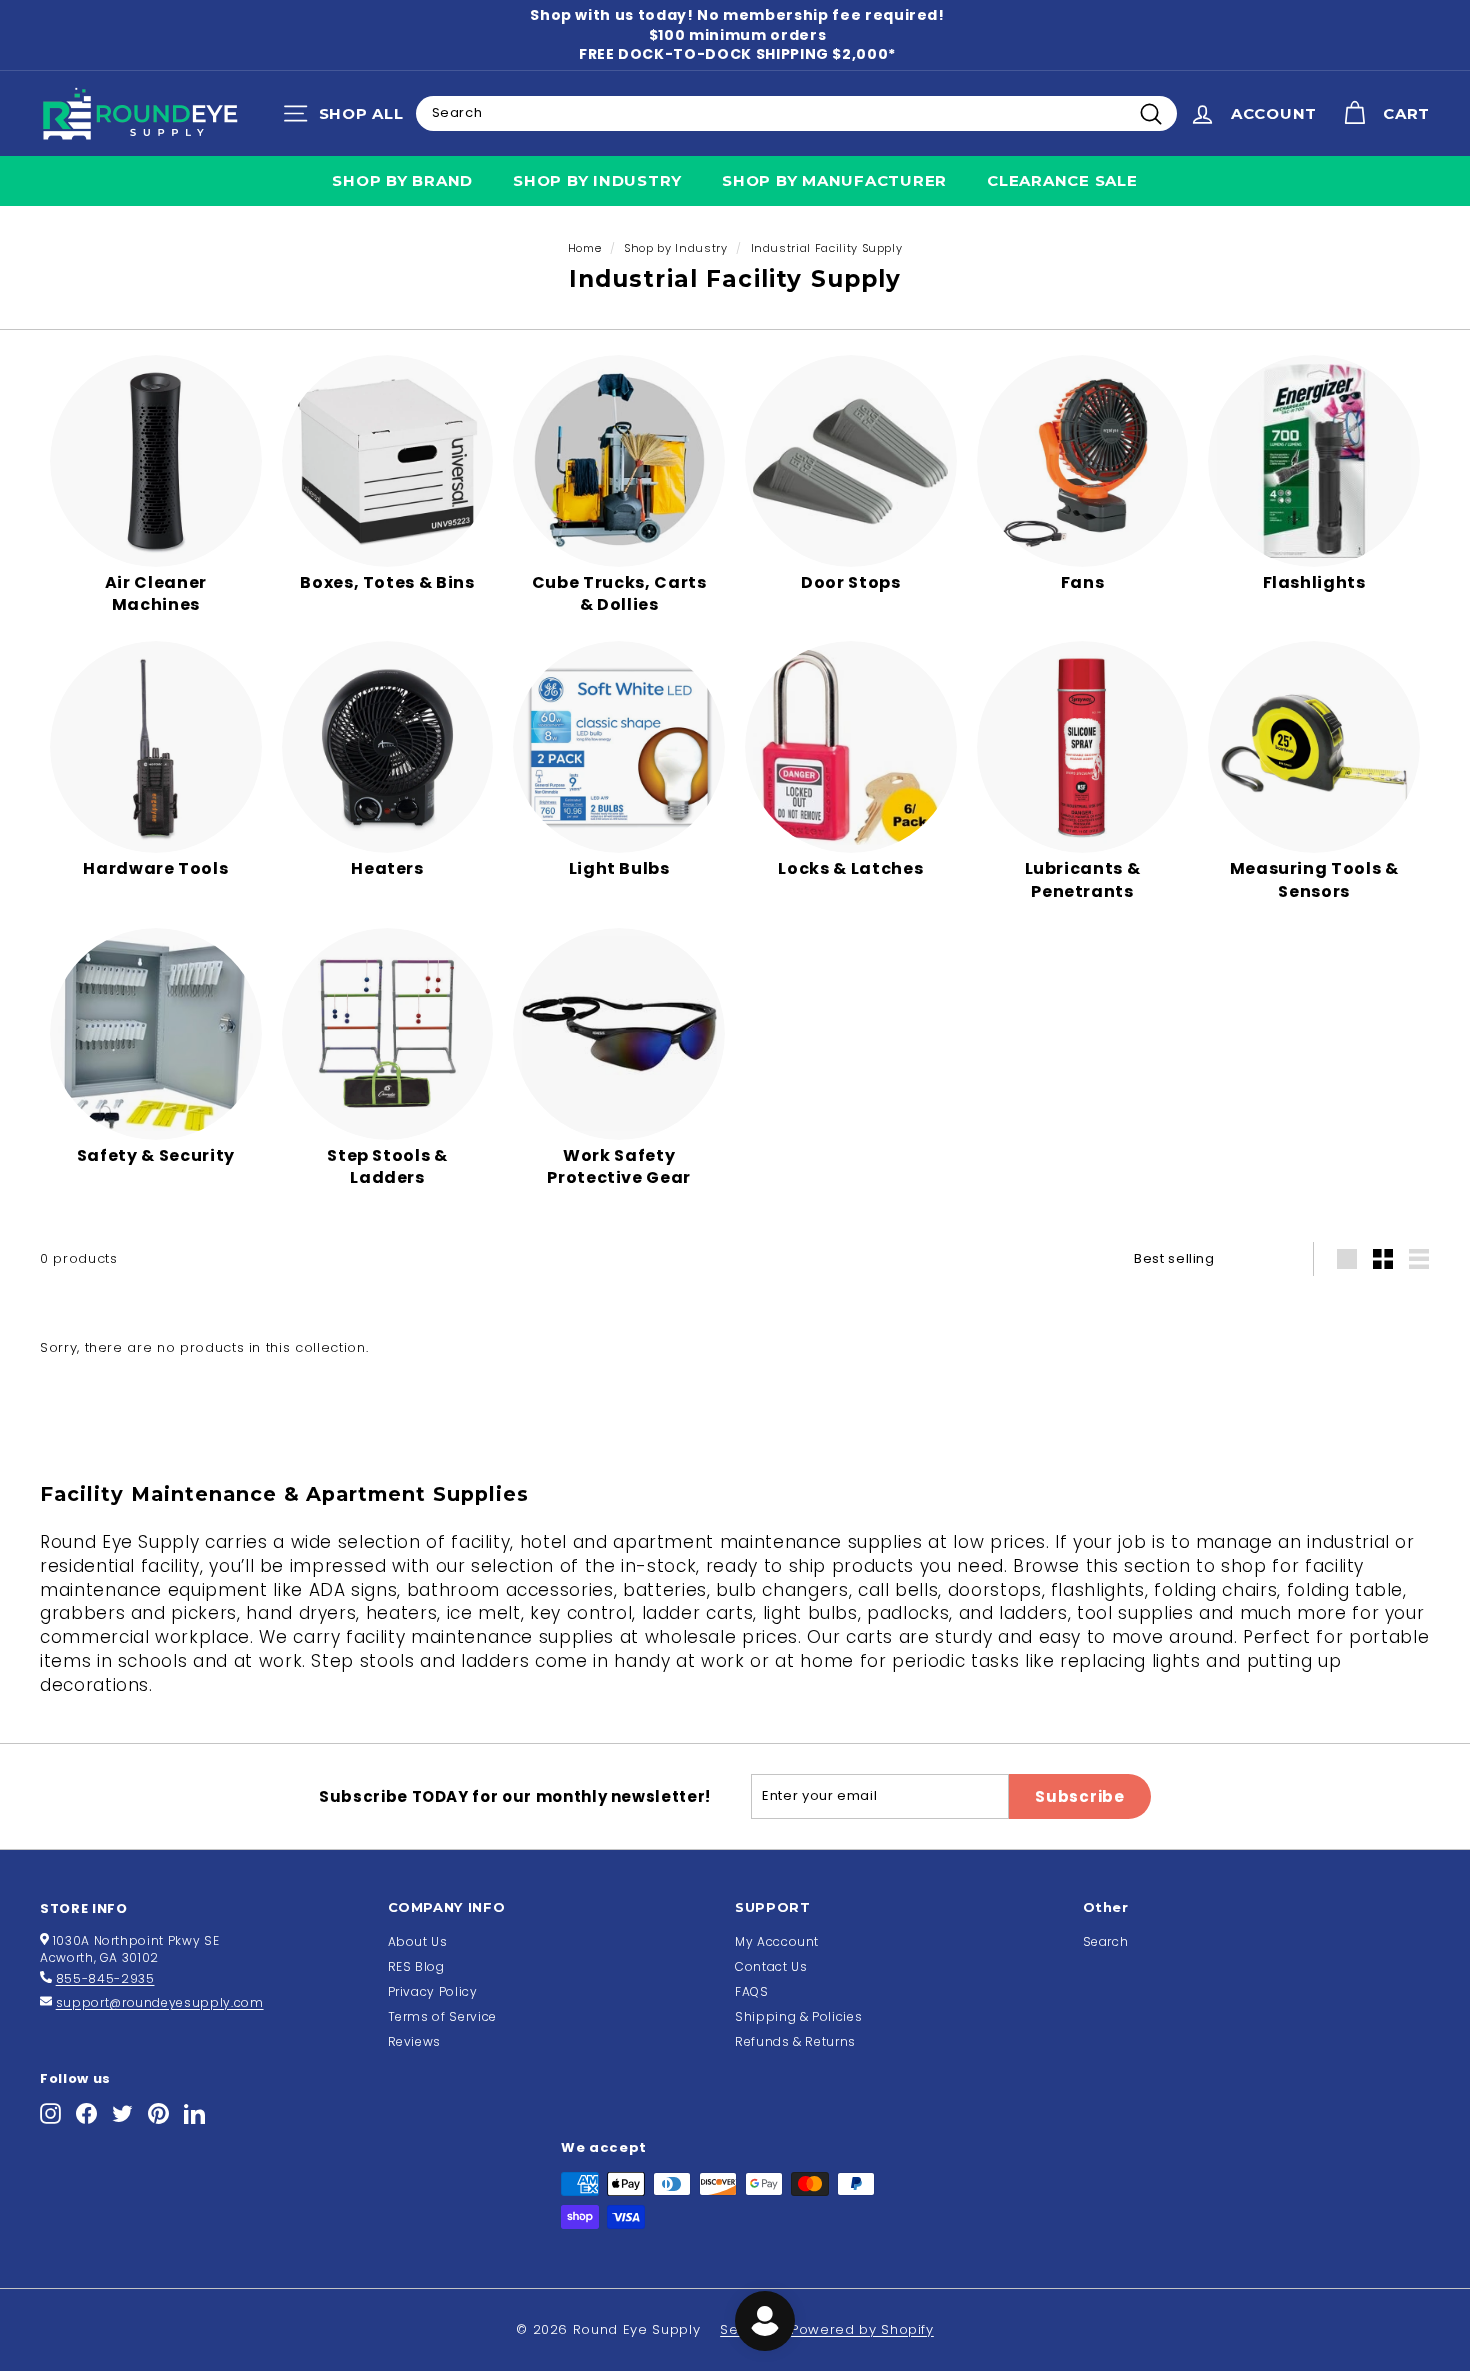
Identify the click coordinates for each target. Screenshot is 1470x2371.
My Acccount (777, 1941)
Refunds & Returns (795, 2041)
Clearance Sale (1062, 180)
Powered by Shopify (862, 2329)
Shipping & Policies (798, 2016)
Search (1106, 1941)
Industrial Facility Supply (827, 248)
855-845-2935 (105, 1978)
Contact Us (771, 1966)
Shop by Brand (402, 180)
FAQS (752, 1991)
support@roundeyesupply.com (160, 2002)
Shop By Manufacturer (834, 180)
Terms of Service (442, 2016)
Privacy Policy (433, 1991)
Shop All (348, 118)
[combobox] (796, 113)
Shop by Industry (597, 180)
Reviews (415, 2041)
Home (585, 248)
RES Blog (416, 1966)
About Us (418, 1941)
